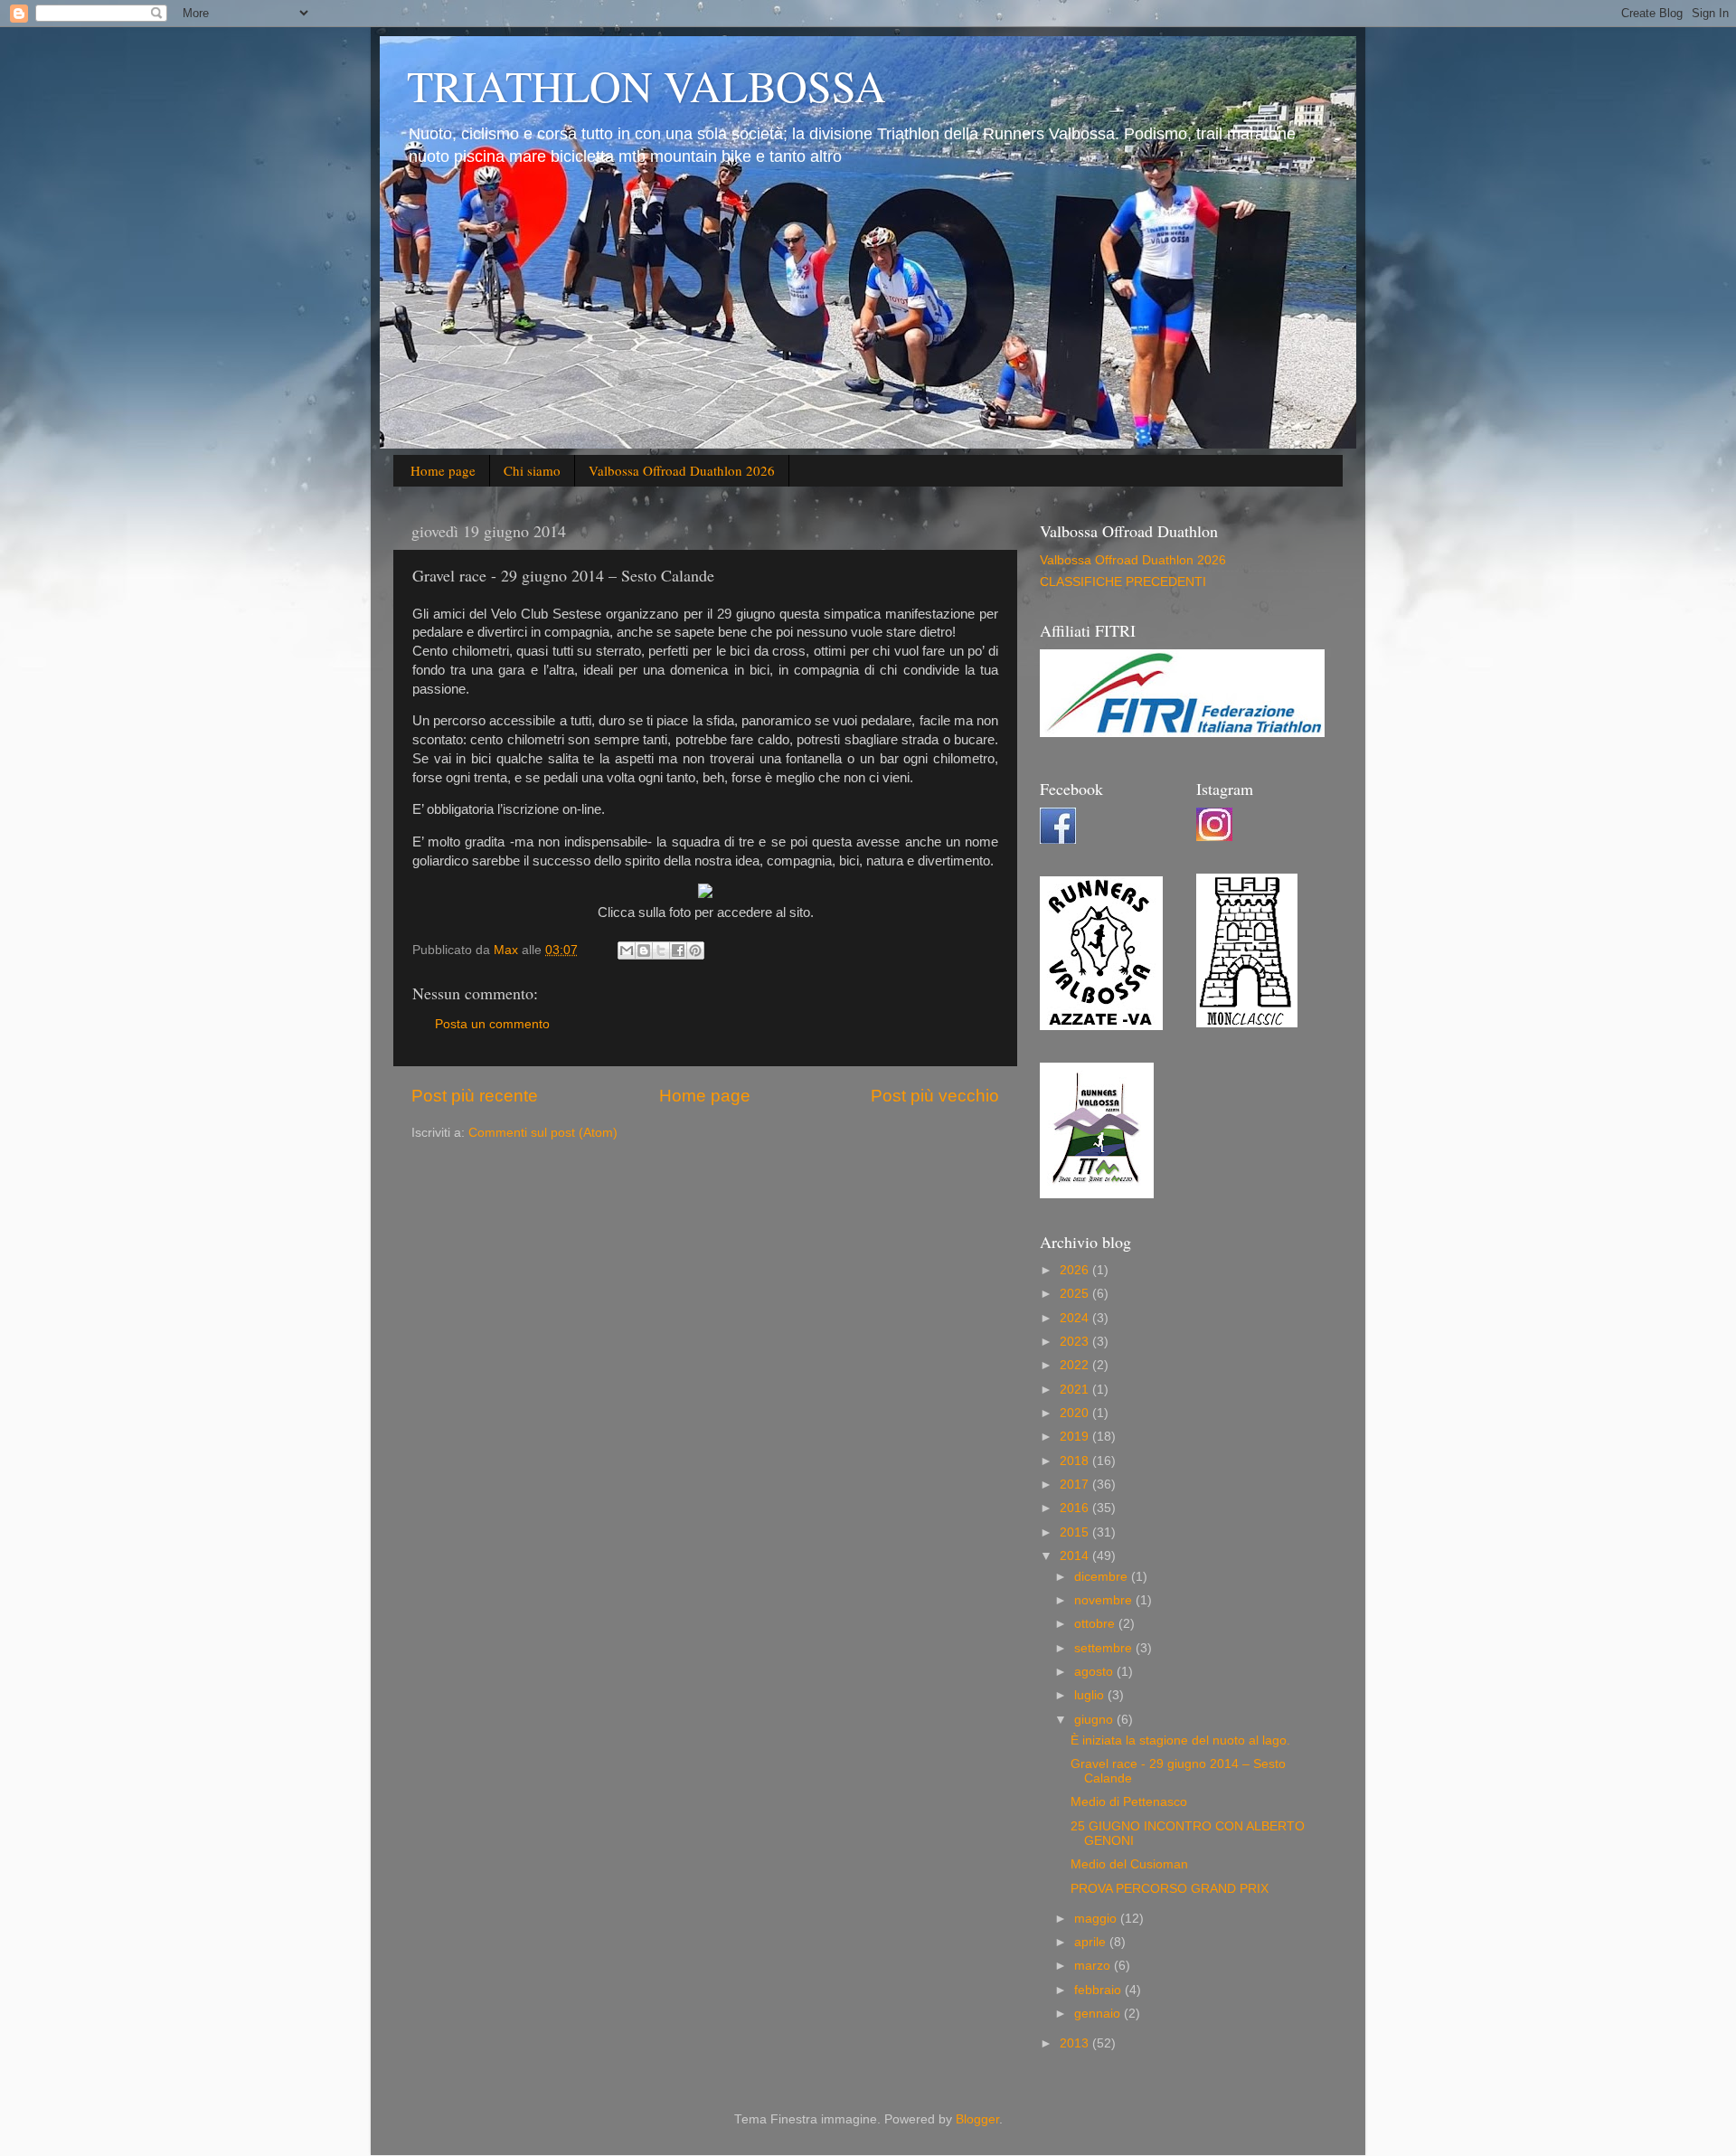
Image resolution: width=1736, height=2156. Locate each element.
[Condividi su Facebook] (678, 950)
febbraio (1099, 1990)
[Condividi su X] (661, 950)
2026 (1076, 1270)
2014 (1076, 1556)
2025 (1076, 1294)
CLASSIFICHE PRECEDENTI (1123, 582)
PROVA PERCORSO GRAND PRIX (1170, 1889)
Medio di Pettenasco (1129, 1802)
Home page (443, 470)
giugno (1095, 1720)
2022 (1076, 1365)
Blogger (977, 2119)
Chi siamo (532, 470)
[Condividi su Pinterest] (695, 950)
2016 (1076, 1508)
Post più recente (475, 1096)
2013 (1076, 2043)
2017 (1076, 1485)
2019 (1076, 1437)
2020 (1076, 1413)
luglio (1091, 1695)
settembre (1105, 1648)
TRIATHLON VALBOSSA (646, 85)
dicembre (1103, 1577)
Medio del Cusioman (1129, 1864)
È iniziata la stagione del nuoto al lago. (1180, 1740)
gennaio (1099, 2014)
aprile (1092, 1942)
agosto (1095, 1672)
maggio (1097, 1919)
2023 (1076, 1342)
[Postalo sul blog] (644, 950)
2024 (1076, 1318)
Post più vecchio (935, 1096)
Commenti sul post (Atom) (543, 1133)
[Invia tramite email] (627, 950)
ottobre (1096, 1624)
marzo (1094, 1966)
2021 (1076, 1390)
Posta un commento (492, 1024)
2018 (1076, 1461)
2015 (1076, 1532)
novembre (1105, 1600)
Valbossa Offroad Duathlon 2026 (682, 470)
